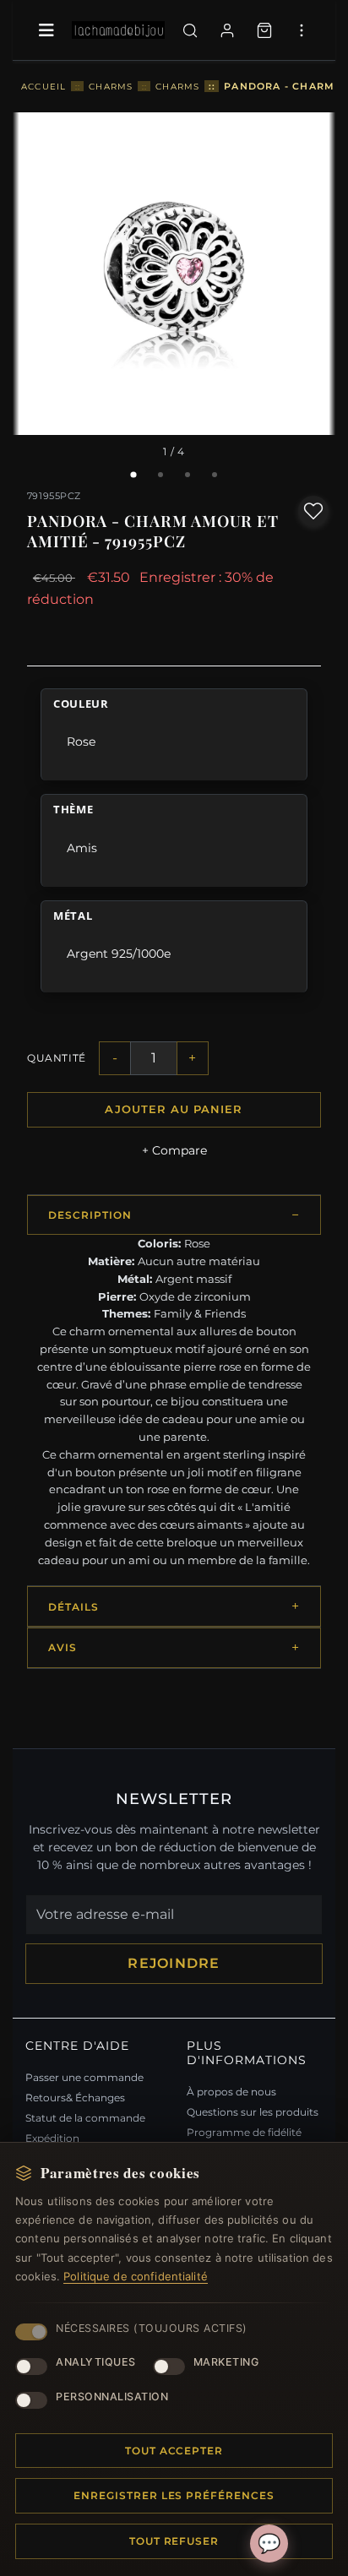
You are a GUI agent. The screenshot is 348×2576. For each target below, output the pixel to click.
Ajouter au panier (174, 1109)
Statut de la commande (85, 2118)
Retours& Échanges (75, 2098)
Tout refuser (174, 2541)
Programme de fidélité (244, 2132)
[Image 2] (160, 475)
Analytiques (96, 2362)
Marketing (226, 2362)
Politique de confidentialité (136, 2276)
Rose (81, 742)
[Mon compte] (227, 30)
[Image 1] (133, 475)
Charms (111, 86)
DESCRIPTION (90, 1215)
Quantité (57, 1058)
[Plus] (302, 30)
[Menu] (46, 30)
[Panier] (264, 30)
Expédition (52, 2138)
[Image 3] (188, 475)
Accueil (43, 86)
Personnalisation (112, 2397)
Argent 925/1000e (119, 954)
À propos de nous (231, 2092)
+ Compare (174, 1150)
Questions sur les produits (253, 2112)
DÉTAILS (73, 1607)
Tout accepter (174, 2451)
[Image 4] (215, 475)
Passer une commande (84, 2077)
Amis (82, 848)
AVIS (63, 1647)
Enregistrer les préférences (174, 2495)
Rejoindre (174, 1963)
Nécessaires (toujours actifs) (152, 2328)
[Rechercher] (190, 30)
